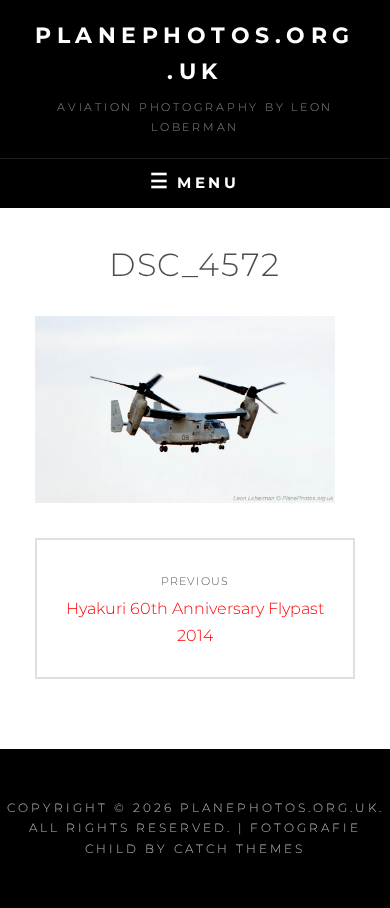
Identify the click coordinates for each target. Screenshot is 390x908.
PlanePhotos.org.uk (279, 807)
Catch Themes (239, 848)
